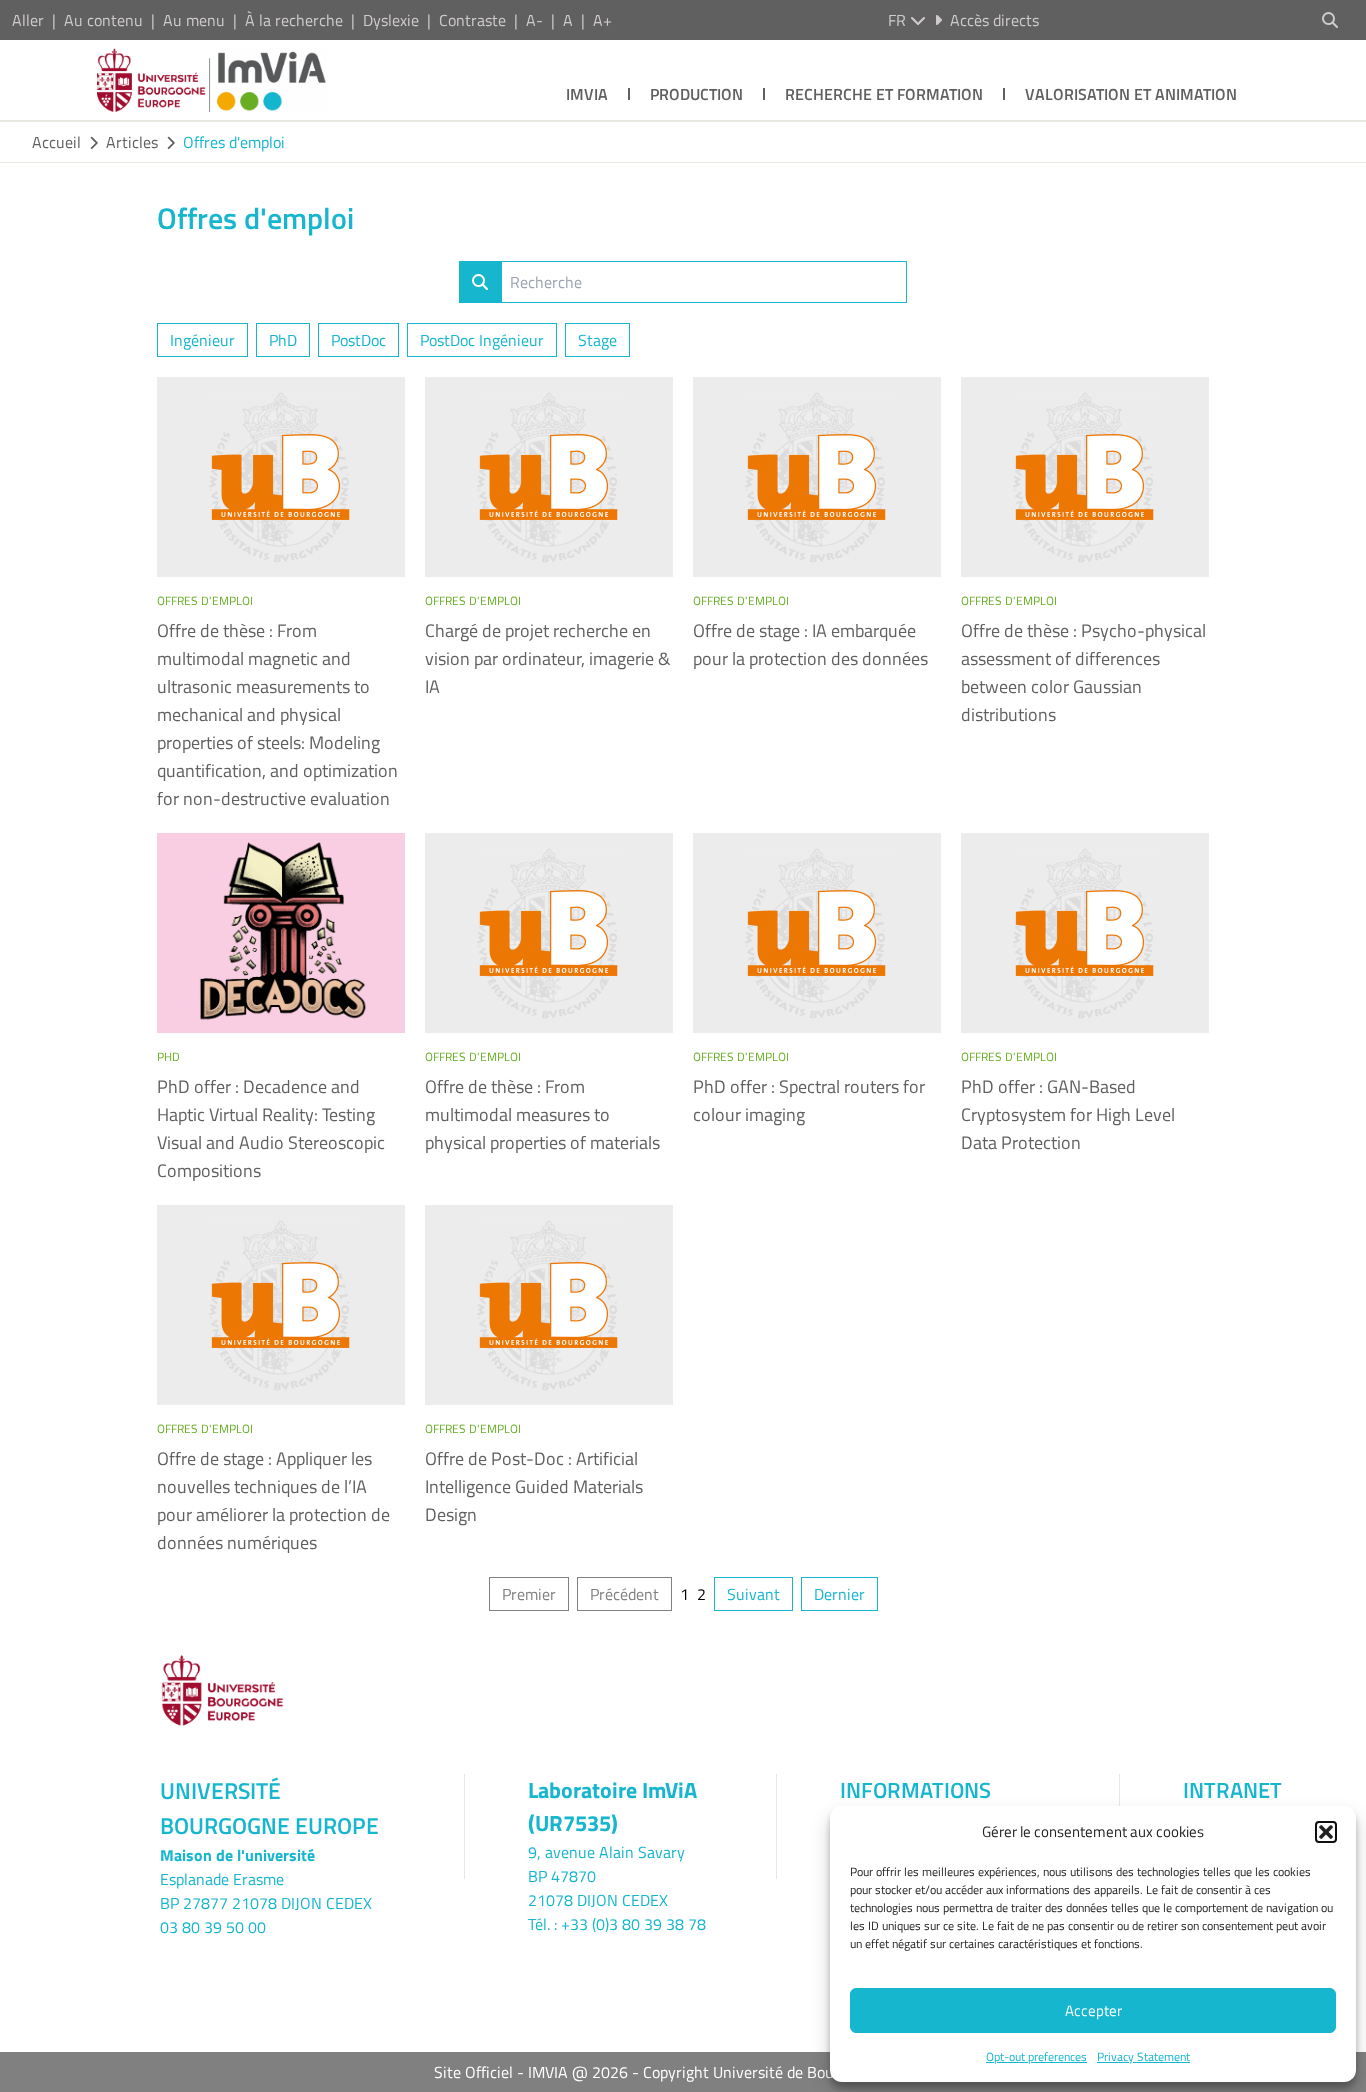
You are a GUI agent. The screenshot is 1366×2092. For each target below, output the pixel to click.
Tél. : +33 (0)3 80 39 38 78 (617, 1924)
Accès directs (994, 20)
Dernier (839, 1594)
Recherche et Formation (884, 94)
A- (534, 20)
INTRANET (1232, 1790)
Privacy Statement (1143, 2056)
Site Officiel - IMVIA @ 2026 (531, 2072)
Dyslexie (391, 20)
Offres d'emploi (234, 142)
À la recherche (294, 20)
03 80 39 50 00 (213, 1927)
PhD (283, 340)
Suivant (753, 1594)
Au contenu (103, 20)
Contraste (472, 20)
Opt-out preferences (1036, 2056)
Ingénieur (202, 340)
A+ (602, 20)
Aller (28, 20)
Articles (132, 142)
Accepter (1093, 2010)
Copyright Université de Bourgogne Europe (788, 2072)
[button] (1326, 1832)
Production (696, 94)
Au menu (194, 20)
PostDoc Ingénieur (482, 340)
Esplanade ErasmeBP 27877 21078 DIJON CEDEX (266, 1891)
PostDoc (358, 340)
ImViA (587, 94)
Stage (597, 340)
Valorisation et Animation (1131, 94)
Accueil (56, 142)
